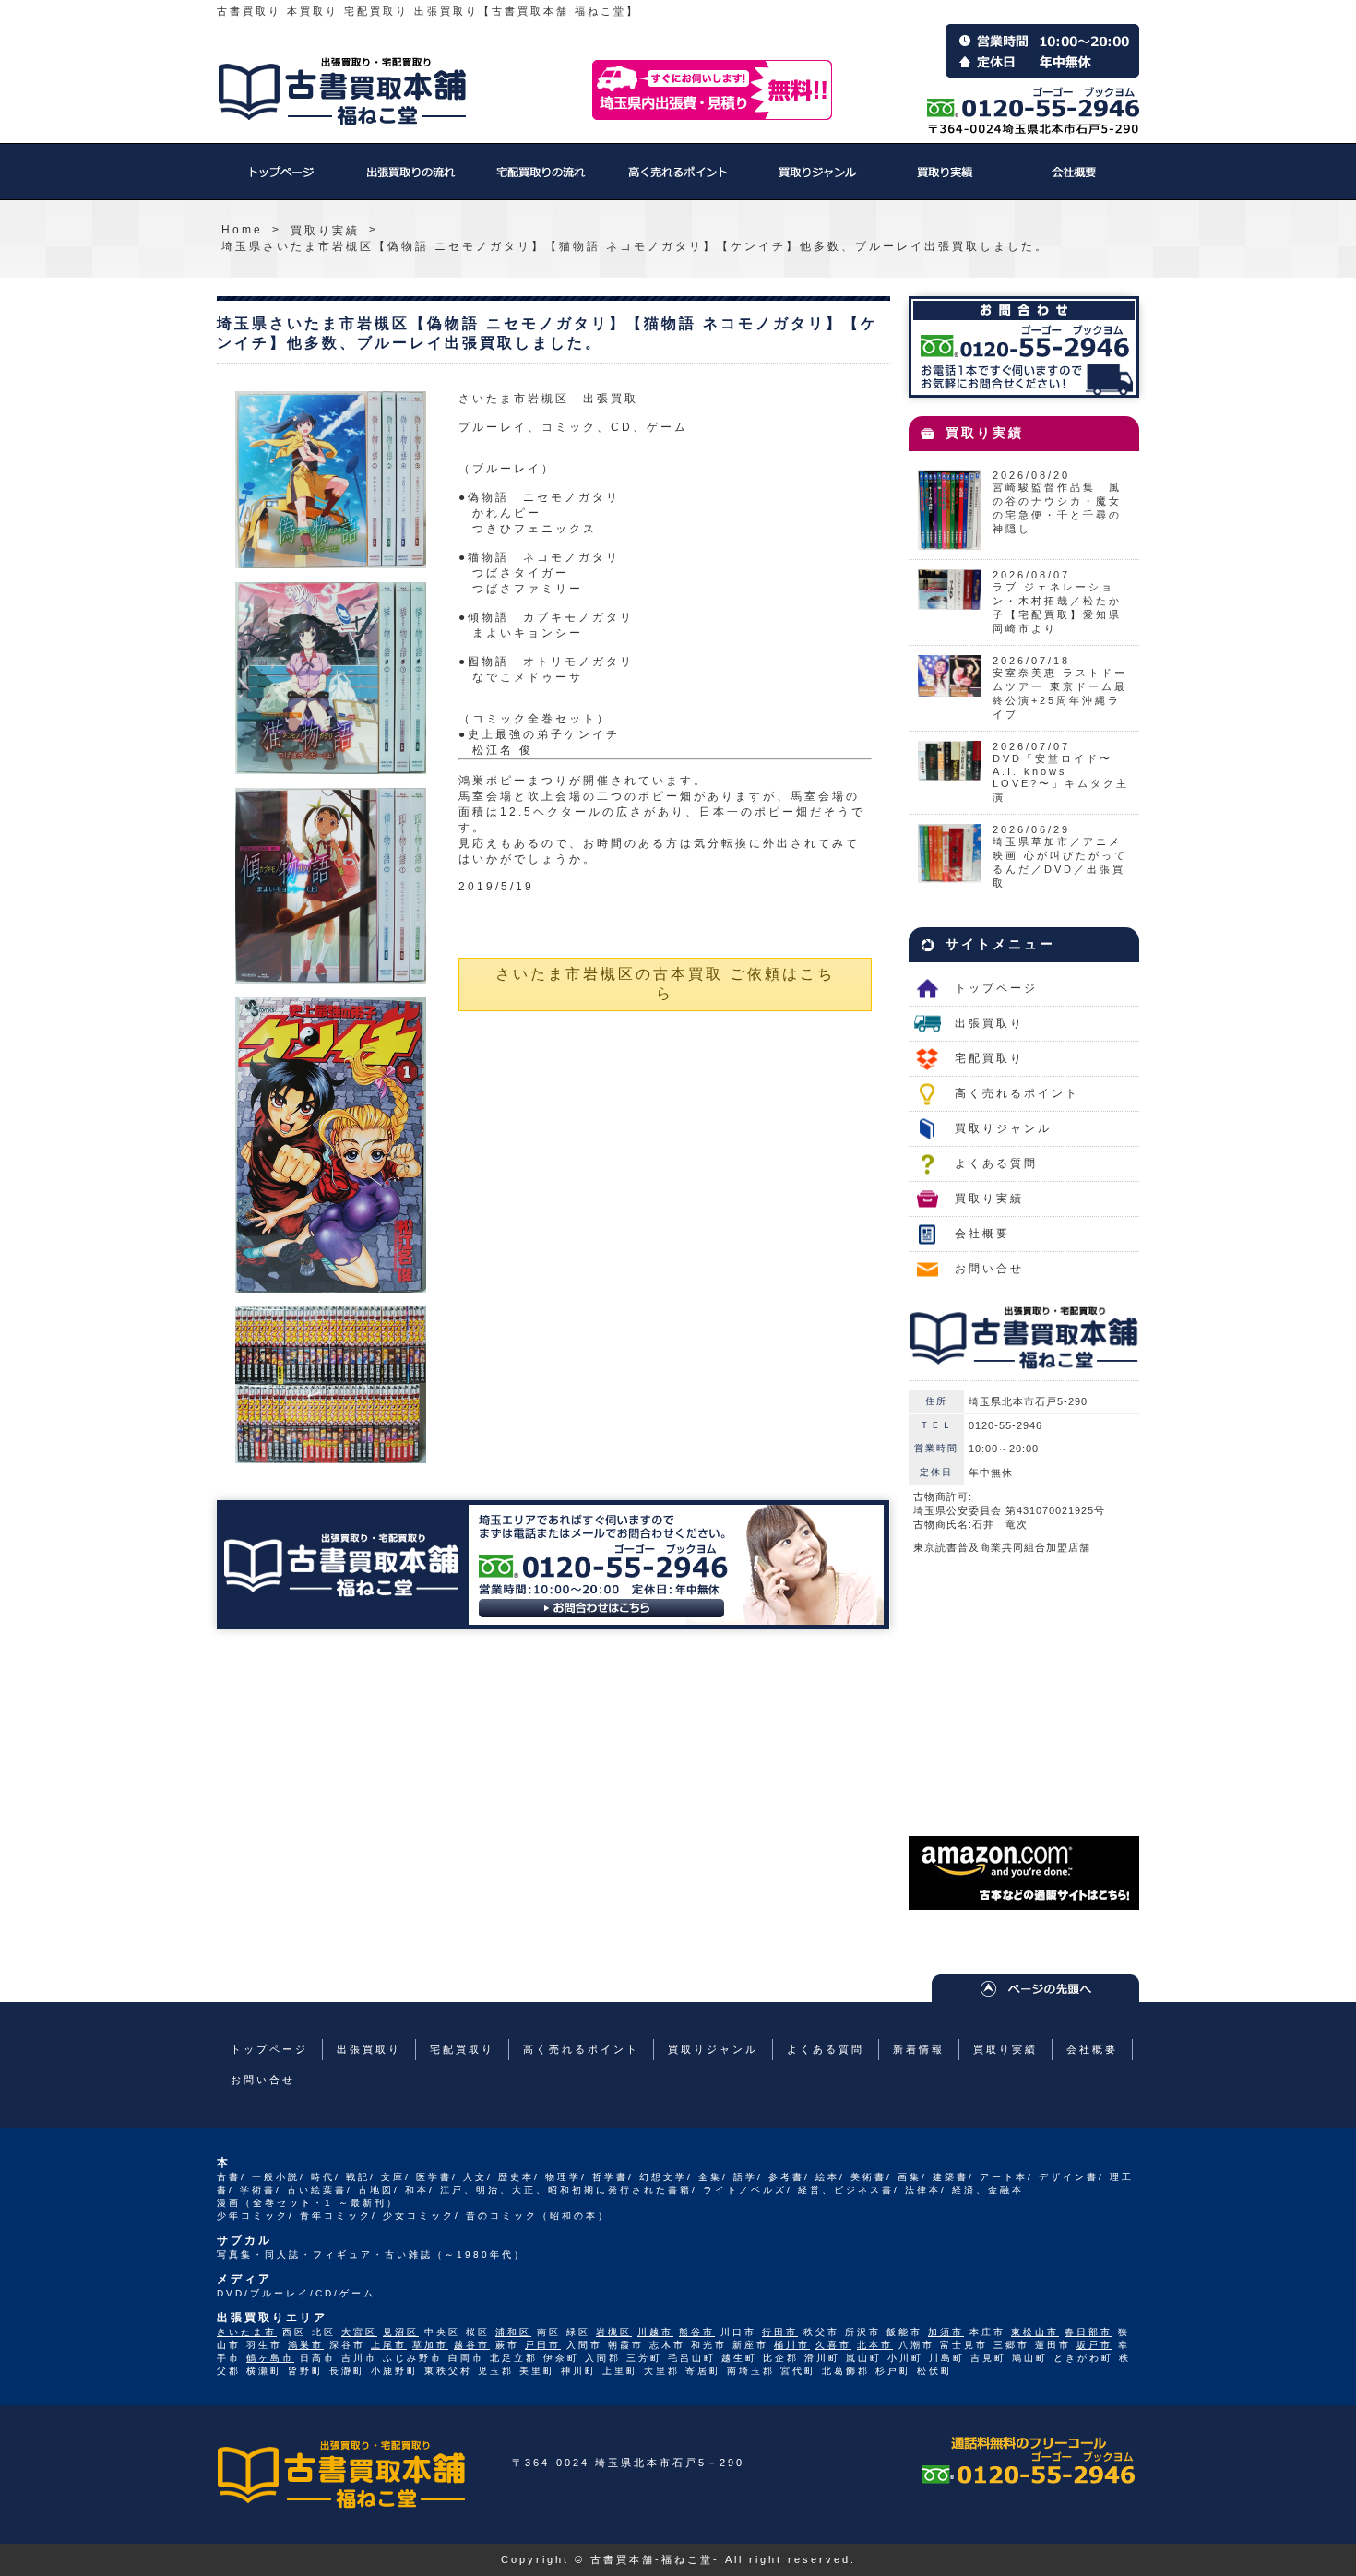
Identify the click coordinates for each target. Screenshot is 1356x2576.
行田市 (780, 2332)
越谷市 (472, 2345)
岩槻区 (614, 2332)
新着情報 (919, 2049)
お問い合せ (989, 1269)
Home (242, 230)
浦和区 (513, 2332)
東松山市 (1035, 2332)
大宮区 (359, 2332)
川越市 (655, 2332)
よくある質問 (996, 1163)
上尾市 (389, 2345)
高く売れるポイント (678, 181)
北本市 (875, 2345)
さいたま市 (247, 2332)
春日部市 (1088, 2332)
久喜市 (833, 2345)
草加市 (430, 2345)
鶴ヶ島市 (270, 2358)
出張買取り (410, 181)
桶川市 (792, 2345)
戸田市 (543, 2345)
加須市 (946, 2332)
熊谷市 (697, 2332)
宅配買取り (540, 181)
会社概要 (1075, 181)
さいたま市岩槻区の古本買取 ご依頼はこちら (665, 984)
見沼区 (401, 2332)
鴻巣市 (306, 2345)
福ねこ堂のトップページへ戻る (342, 91)
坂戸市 (1094, 2345)
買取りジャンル (816, 181)
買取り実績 (946, 181)
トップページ (281, 181)
